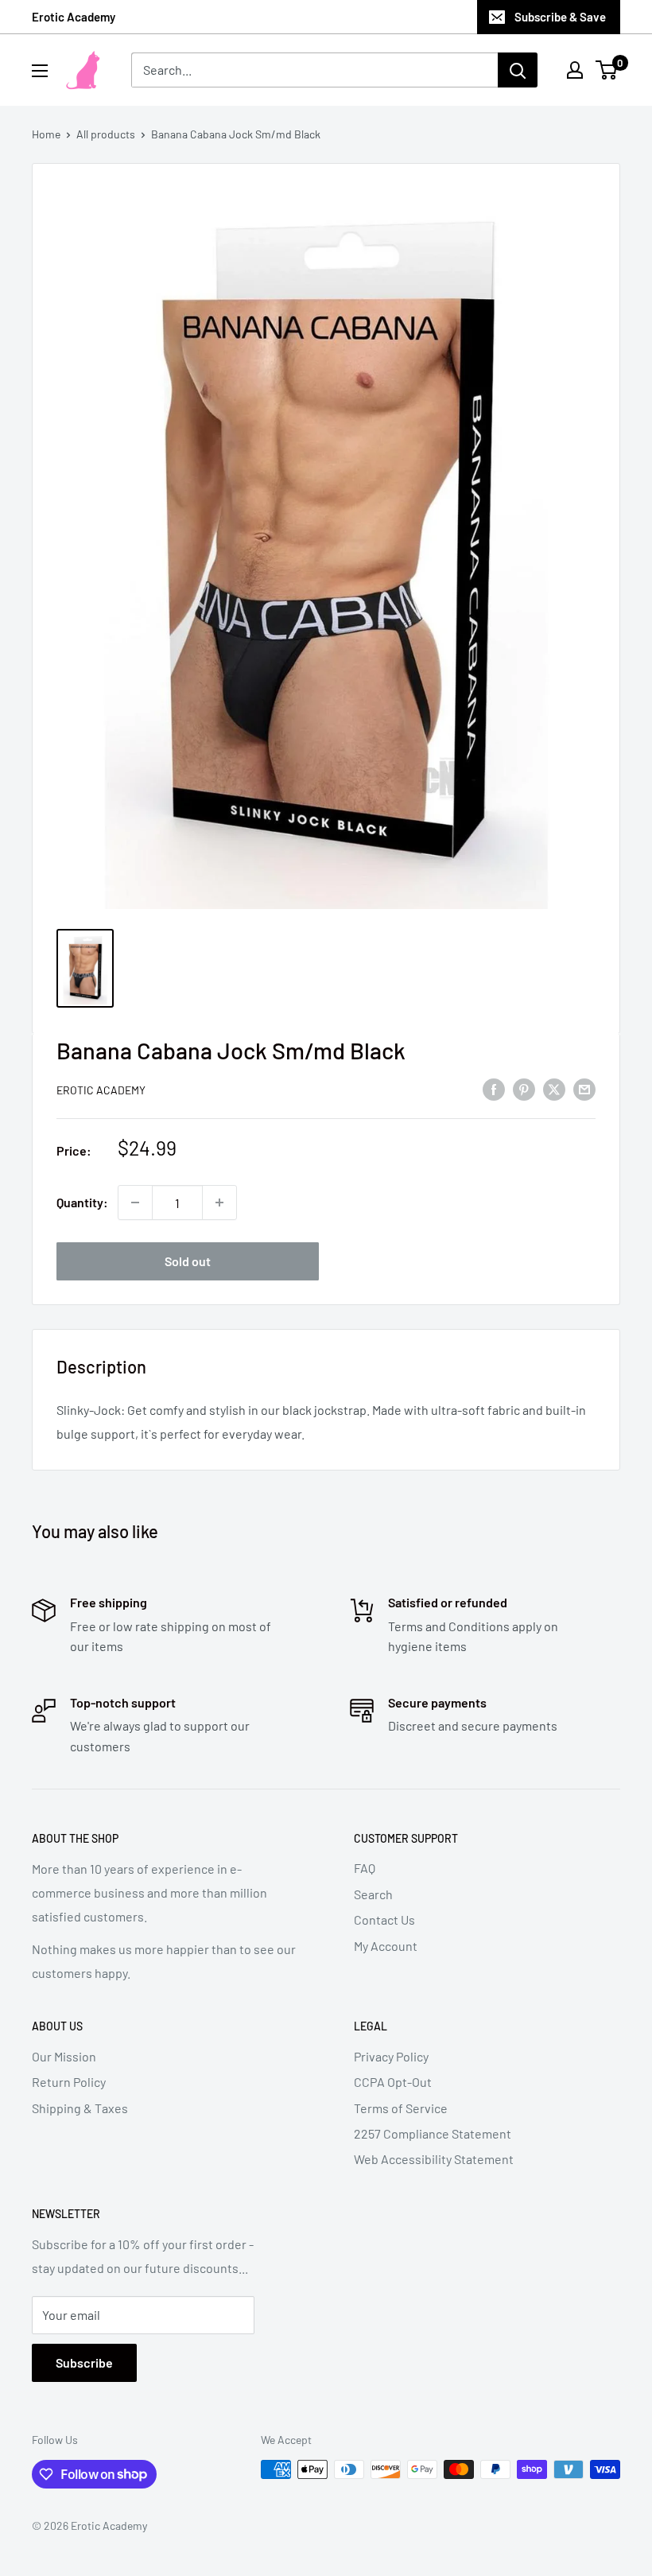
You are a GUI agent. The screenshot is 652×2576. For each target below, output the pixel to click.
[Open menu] (40, 71)
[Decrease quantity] (135, 1203)
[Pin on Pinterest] (524, 1088)
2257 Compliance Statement (433, 2133)
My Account (386, 1946)
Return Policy (69, 2082)
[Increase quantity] (219, 1203)
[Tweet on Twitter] (554, 1088)
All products (106, 134)
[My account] (575, 70)
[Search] (518, 70)
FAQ (365, 1868)
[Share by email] (584, 1088)
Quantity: (82, 1202)
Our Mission (64, 2056)
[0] (607, 70)
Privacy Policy (391, 2056)
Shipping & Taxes (80, 2108)
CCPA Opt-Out (393, 2082)
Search (373, 1894)
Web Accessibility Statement (434, 2159)
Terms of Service (401, 2108)
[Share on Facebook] (494, 1088)
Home (46, 134)
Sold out (188, 1261)
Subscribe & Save (560, 17)
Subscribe (84, 2362)
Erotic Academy (74, 17)
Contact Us (384, 1919)
